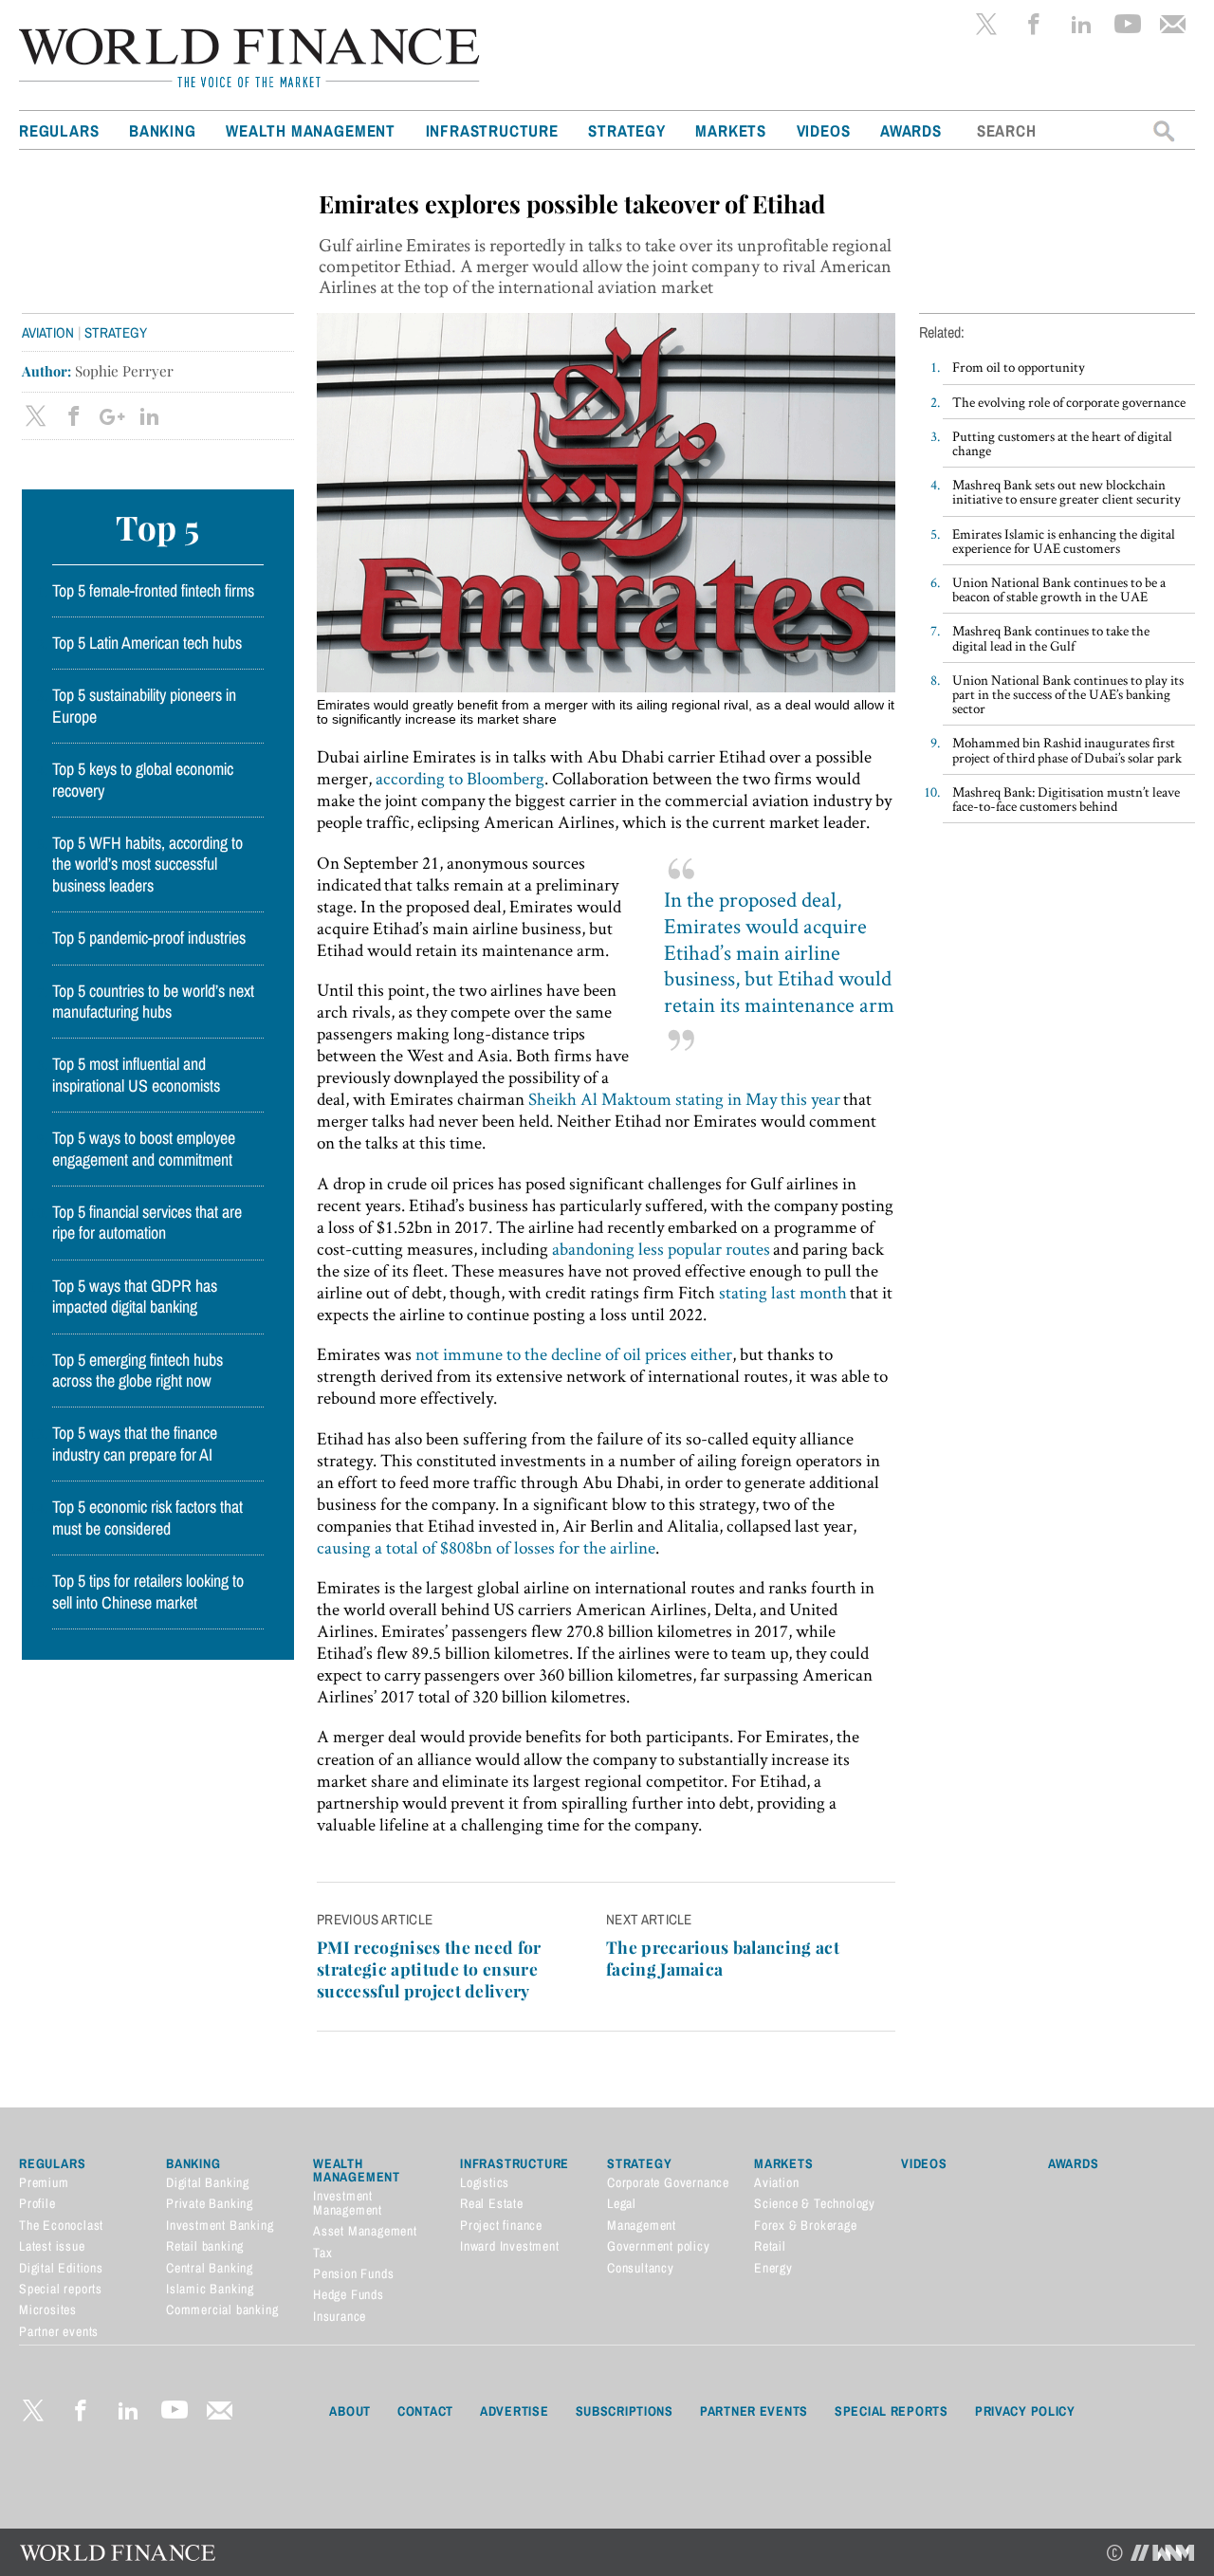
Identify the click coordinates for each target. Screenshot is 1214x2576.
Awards (911, 130)
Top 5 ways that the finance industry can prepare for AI (135, 1444)
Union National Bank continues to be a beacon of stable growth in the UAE (1059, 589)
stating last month (783, 1292)
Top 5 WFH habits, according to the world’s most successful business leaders (147, 865)
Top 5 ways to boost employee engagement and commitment (144, 1149)
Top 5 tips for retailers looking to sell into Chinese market (148, 1592)
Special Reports (892, 2411)
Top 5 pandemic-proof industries (149, 938)
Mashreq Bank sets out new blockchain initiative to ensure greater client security (1067, 491)
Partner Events (754, 2411)
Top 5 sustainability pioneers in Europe (144, 706)
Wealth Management (311, 130)
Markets (731, 130)
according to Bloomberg (460, 778)
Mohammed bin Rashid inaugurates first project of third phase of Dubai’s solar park (1067, 749)
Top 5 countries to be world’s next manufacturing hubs (153, 1002)
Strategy (626, 130)
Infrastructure (492, 130)
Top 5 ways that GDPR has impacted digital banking (135, 1297)
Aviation (48, 332)
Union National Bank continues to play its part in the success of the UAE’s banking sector (1068, 694)
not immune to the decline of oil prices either (574, 1354)
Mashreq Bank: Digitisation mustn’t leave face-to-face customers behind (1066, 799)
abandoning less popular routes (661, 1249)
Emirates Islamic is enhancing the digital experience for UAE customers (1064, 541)
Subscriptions (625, 2411)
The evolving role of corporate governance (1069, 402)
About (350, 2411)
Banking (163, 130)
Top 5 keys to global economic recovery (143, 780)
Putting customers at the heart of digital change (1062, 443)
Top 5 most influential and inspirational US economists (136, 1075)
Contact (425, 2411)
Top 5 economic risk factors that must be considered (147, 1518)
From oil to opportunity (1019, 367)
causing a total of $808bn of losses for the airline (486, 1547)
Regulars (59, 130)
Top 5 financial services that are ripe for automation (147, 1223)
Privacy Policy (1025, 2411)
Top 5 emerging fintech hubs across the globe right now (138, 1371)
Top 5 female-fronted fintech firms (153, 591)
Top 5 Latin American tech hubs (147, 643)
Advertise (514, 2411)
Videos (824, 130)
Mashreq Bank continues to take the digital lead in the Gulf (1051, 637)
